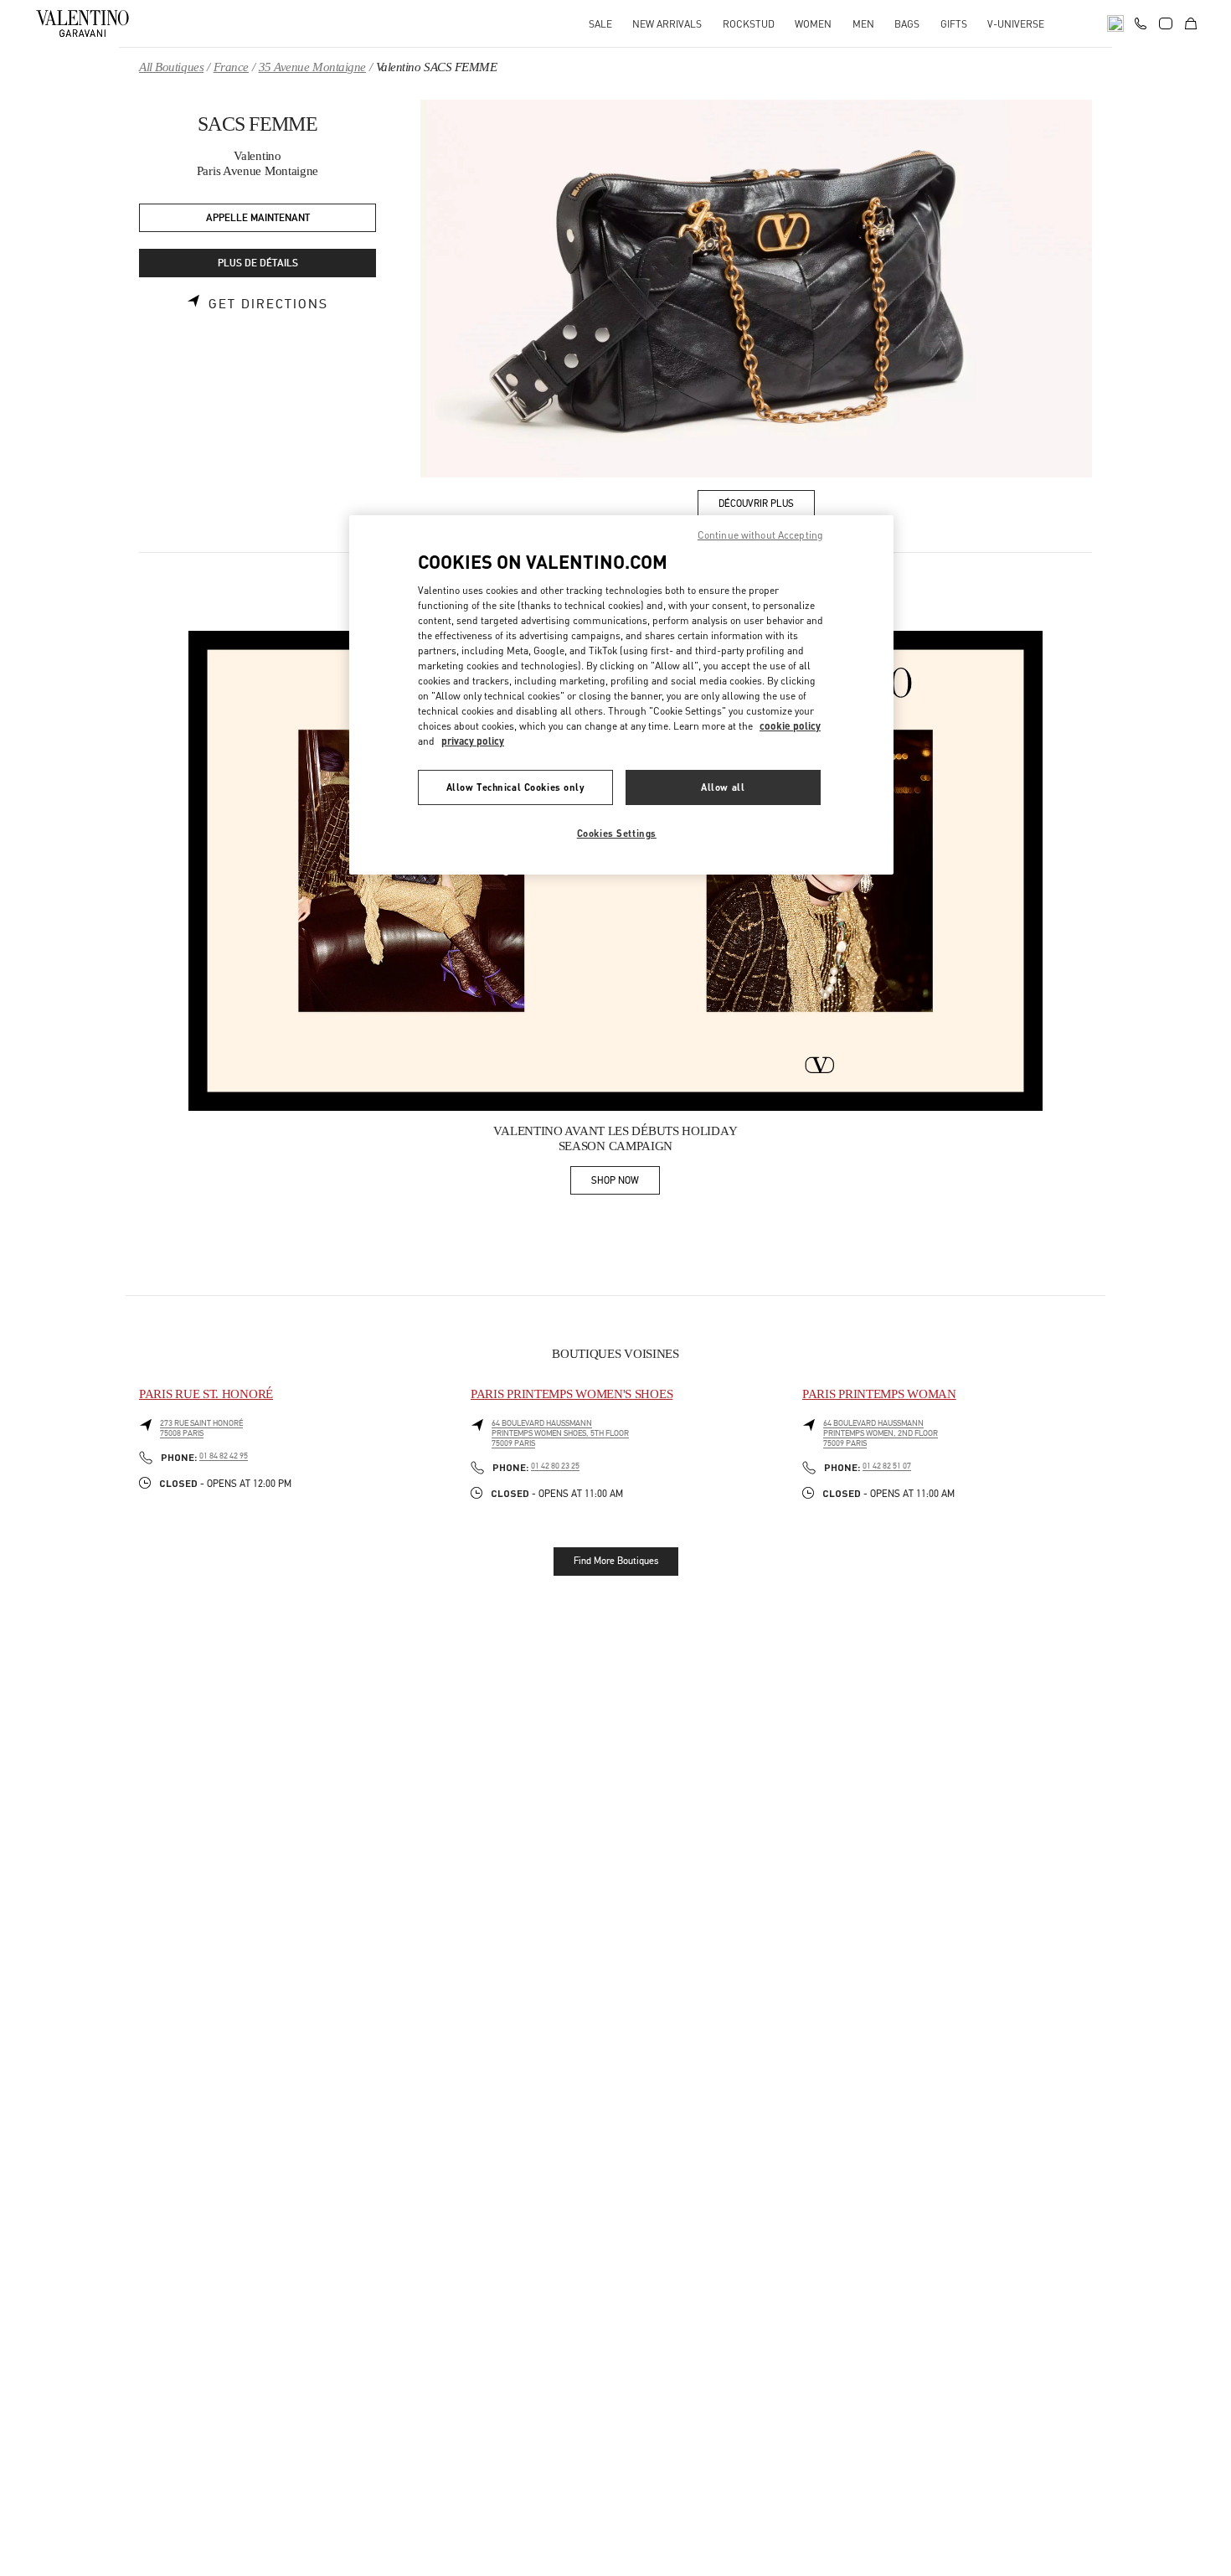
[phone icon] (1141, 22)
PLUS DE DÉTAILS (258, 263)
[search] (1115, 23)
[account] (1166, 23)
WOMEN (813, 24)
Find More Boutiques (616, 1561)
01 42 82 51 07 (887, 1466)
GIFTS (954, 24)
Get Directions (268, 304)
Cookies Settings (617, 833)
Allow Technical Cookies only (516, 787)
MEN (863, 24)
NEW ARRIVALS (667, 24)
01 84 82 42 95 (224, 1456)
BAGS (907, 24)
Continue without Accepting (760, 535)
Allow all (723, 787)
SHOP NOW (626, 1183)
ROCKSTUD (749, 24)
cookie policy (790, 726)
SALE (600, 24)
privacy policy (473, 741)
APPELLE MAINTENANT (258, 218)
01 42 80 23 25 (555, 1466)
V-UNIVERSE (1016, 24)
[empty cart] (1191, 23)
